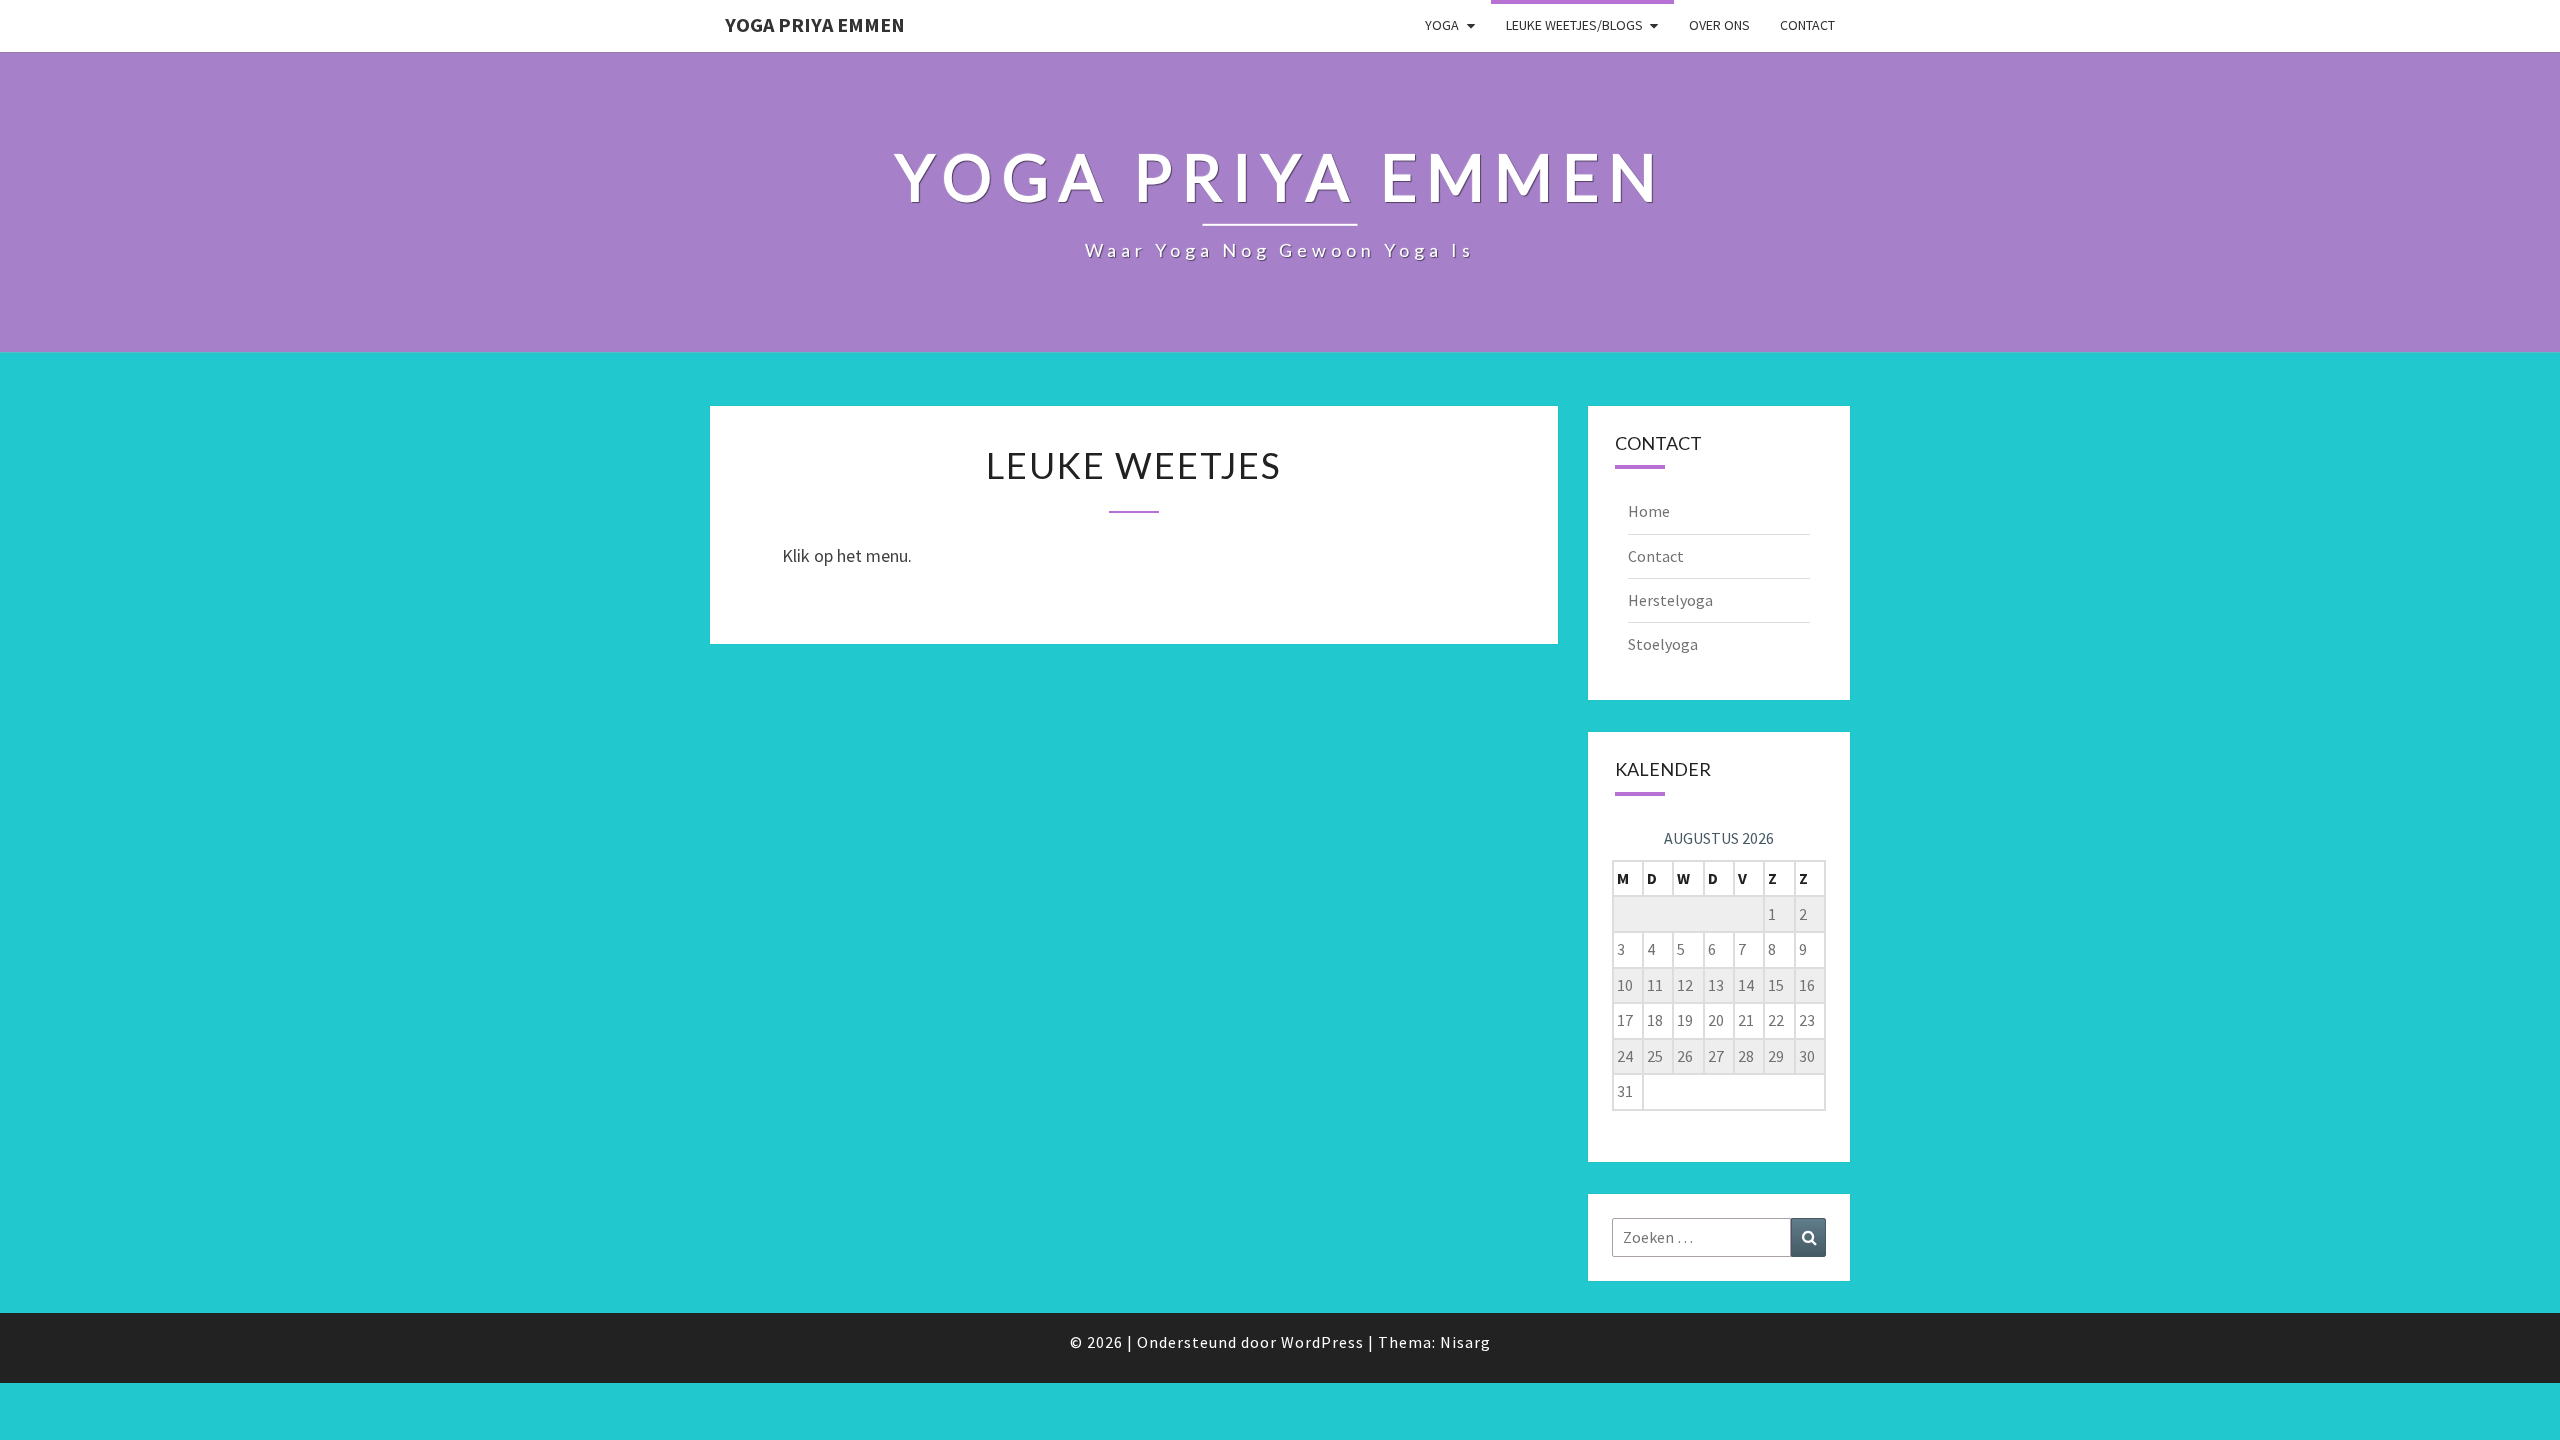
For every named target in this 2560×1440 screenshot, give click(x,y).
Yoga (1442, 25)
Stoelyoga (1663, 644)
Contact (1807, 25)
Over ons (1719, 25)
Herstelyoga (1670, 600)
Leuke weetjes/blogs (1574, 25)
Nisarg (1465, 1342)
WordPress (1322, 1342)
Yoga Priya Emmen (815, 24)
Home (1649, 511)
